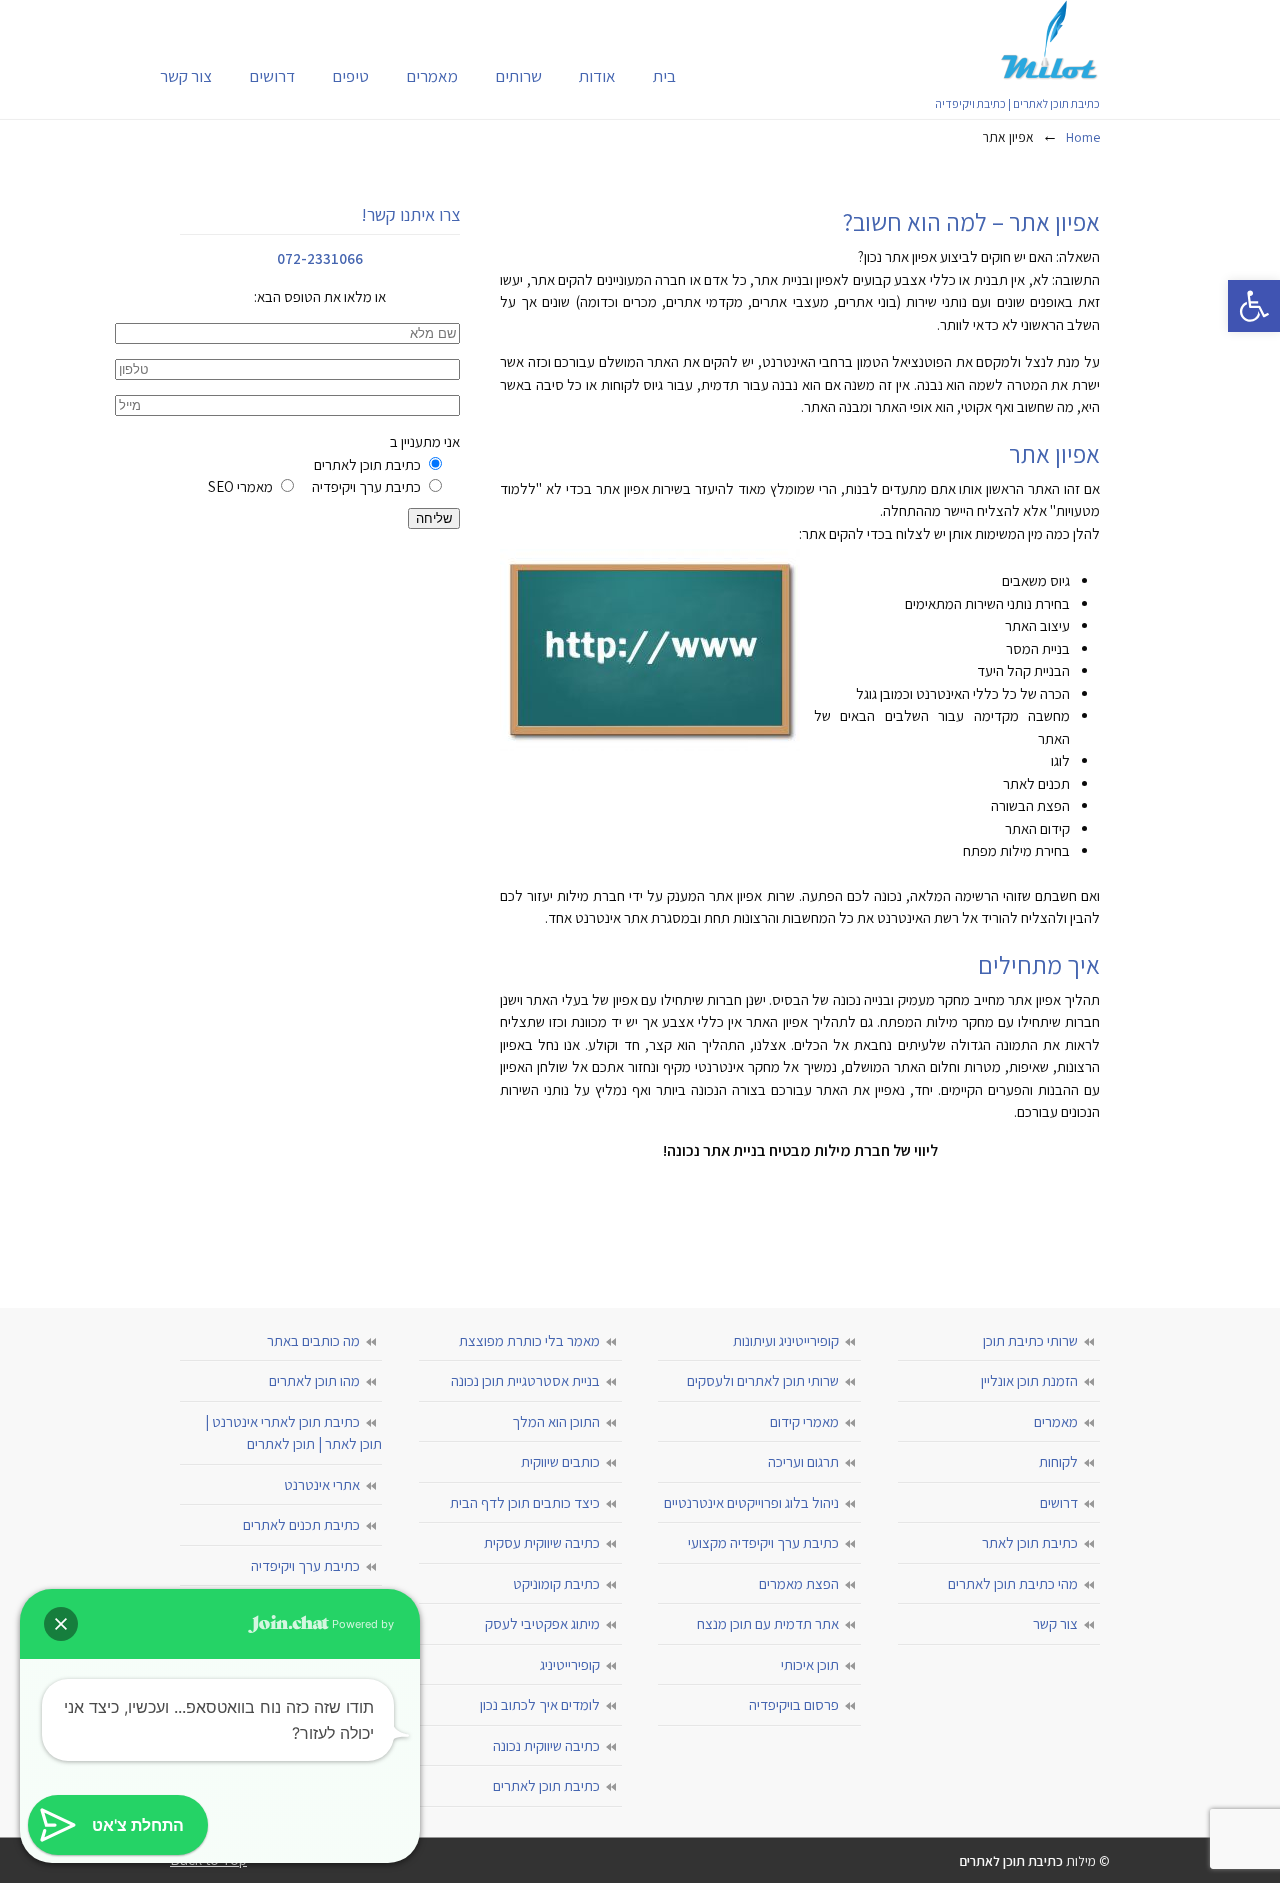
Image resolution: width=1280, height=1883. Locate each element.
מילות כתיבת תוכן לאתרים (1050, 40)
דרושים (1059, 1502)
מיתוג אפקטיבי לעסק (542, 1623)
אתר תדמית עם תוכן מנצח (768, 1623)
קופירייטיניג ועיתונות (786, 1340)
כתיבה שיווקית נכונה (546, 1745)
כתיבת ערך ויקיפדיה (305, 1565)
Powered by (361, 1624)
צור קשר (1055, 1623)
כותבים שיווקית (560, 1461)
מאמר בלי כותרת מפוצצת (529, 1340)
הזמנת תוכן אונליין (1029, 1380)
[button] (1254, 306)
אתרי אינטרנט (322, 1484)
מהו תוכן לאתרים (314, 1380)
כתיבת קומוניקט (556, 1583)
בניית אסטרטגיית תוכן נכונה (525, 1380)
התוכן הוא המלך (556, 1421)
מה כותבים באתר (313, 1340)
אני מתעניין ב (334, 464)
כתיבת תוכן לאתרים (546, 1785)
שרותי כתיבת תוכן (1030, 1340)
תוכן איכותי (810, 1664)
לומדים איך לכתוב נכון (540, 1704)
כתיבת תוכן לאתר (1030, 1542)
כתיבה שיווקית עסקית (542, 1542)
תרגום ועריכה (803, 1461)
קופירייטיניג (570, 1664)
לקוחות (1058, 1461)
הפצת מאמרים (799, 1583)
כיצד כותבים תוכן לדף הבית (525, 1502)
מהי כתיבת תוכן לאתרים (1013, 1583)
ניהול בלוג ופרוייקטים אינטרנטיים (751, 1502)
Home (1083, 137)
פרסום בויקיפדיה (794, 1704)
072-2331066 (320, 258)
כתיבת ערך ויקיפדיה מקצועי (763, 1542)
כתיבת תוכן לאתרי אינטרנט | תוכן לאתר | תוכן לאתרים (293, 1433)
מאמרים (1056, 1421)
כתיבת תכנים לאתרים (301, 1524)
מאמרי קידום (804, 1421)
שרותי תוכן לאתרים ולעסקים (763, 1380)
